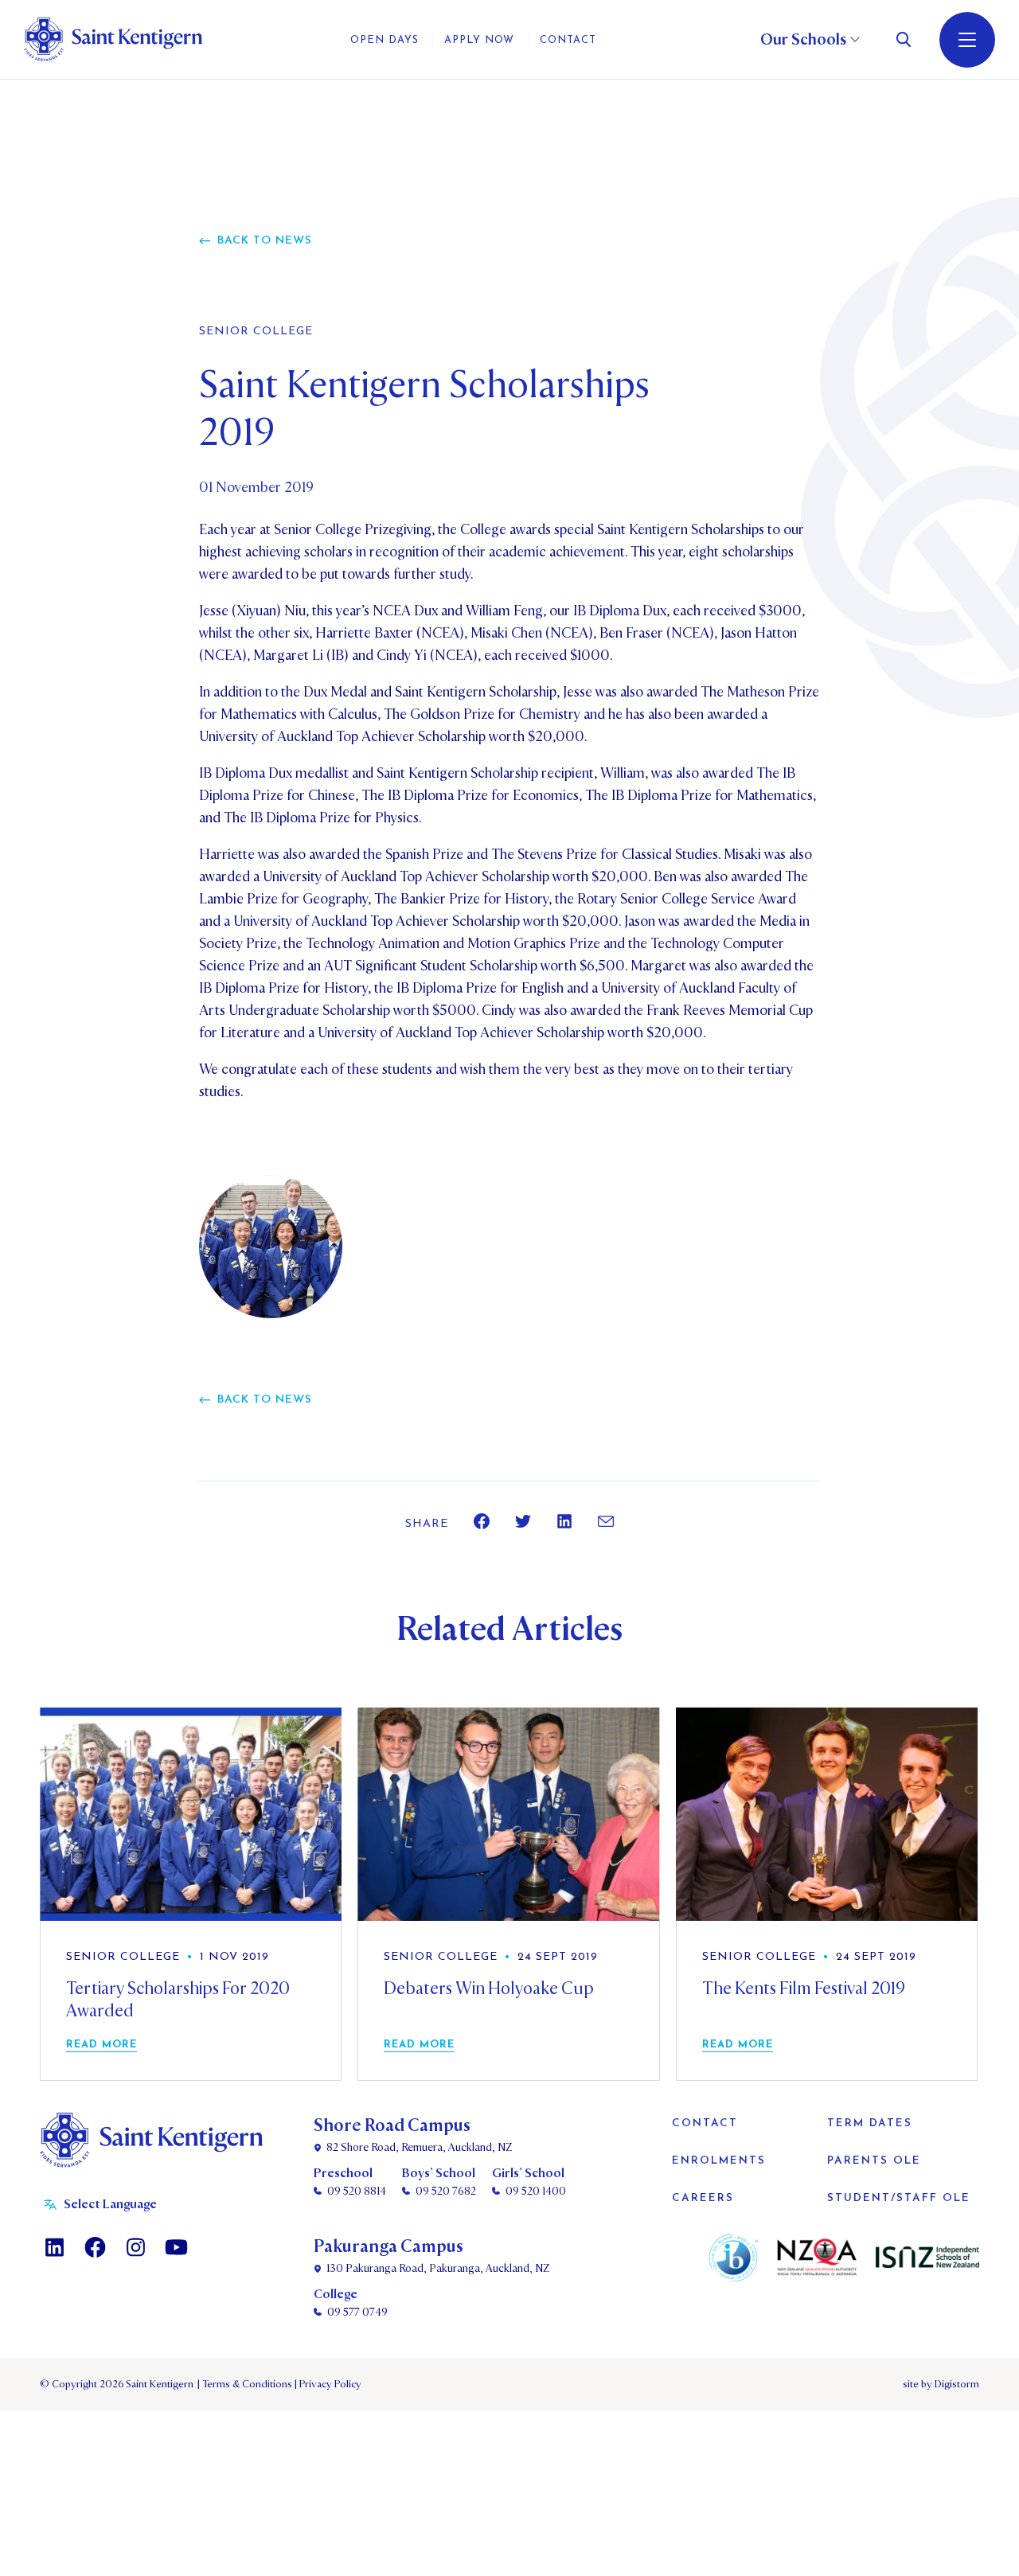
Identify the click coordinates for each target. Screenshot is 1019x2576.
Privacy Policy (328, 2384)
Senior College (256, 332)
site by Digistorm (941, 2384)
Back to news (265, 241)
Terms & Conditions (246, 2384)
